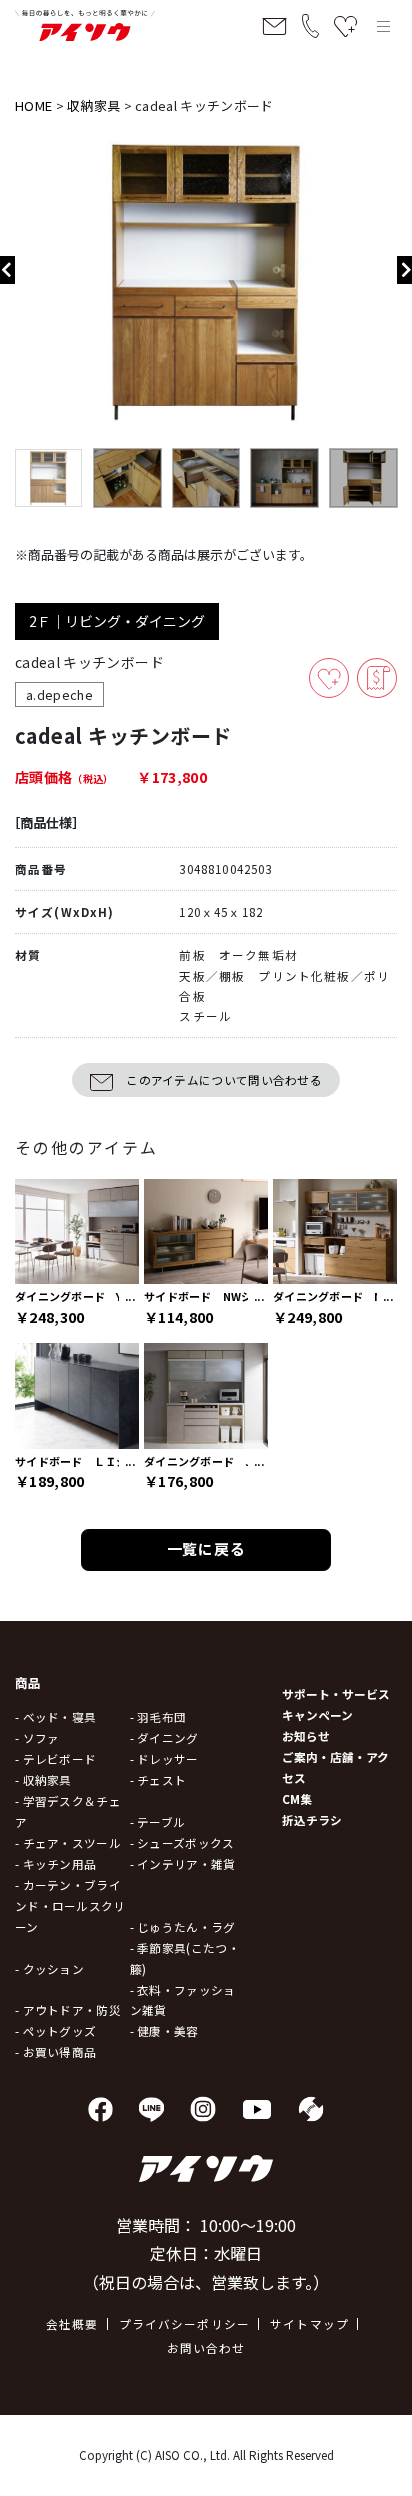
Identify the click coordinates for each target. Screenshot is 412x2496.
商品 (28, 1683)
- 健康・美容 (164, 2030)
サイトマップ (309, 2323)
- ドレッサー (164, 1758)
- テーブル (158, 1821)
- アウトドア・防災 (68, 2009)
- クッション (49, 1968)
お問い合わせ (206, 2347)
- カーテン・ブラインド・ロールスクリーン (70, 1905)
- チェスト (158, 1779)
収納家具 (93, 105)
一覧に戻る (206, 1548)
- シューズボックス (182, 1842)
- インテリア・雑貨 (183, 1863)
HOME (33, 105)
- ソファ (37, 1737)
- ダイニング (164, 1737)
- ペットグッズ (55, 2030)
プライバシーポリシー (185, 2323)
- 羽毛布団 (158, 1716)
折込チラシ (312, 1819)
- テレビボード (55, 1758)
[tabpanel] (206, 282)
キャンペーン (317, 1714)
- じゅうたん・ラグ (183, 1926)
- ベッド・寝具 (55, 1716)
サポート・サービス (336, 1693)
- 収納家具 (43, 1779)
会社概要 (72, 2323)
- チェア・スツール (68, 1842)
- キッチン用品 (55, 1863)
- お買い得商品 (55, 2051)
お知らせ (306, 1735)
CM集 (297, 1798)
